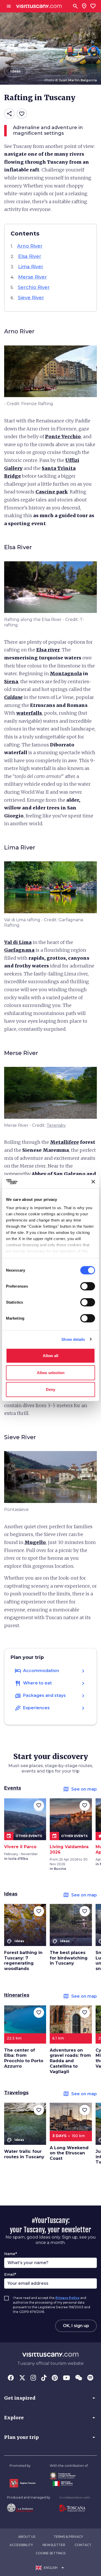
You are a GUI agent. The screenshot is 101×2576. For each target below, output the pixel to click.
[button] (51, 2398)
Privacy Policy (67, 2298)
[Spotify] (90, 2378)
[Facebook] (11, 2378)
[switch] (88, 1286)
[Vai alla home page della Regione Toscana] (23, 2483)
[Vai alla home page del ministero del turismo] (69, 2484)
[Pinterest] (55, 2378)
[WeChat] (79, 2378)
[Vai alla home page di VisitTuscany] (39, 6)
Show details (73, 1339)
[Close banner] (93, 1182)
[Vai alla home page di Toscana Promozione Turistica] (75, 2508)
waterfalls (29, 713)
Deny (51, 1389)
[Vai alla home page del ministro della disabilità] (69, 2476)
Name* (10, 2254)
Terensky (56, 1125)
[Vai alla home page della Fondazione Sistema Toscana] (29, 2508)
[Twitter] (22, 2378)
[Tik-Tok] (44, 2378)
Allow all (51, 1356)
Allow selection (51, 1372)
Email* (10, 2274)
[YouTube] (66, 2378)
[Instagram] (33, 2378)
